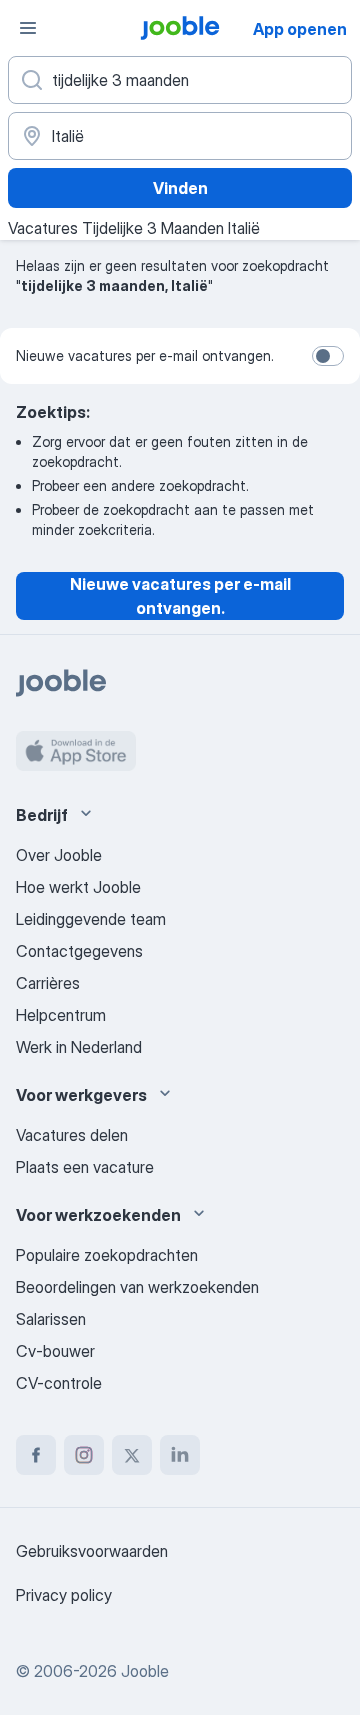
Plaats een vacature (85, 1167)
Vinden (180, 188)
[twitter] (132, 1455)
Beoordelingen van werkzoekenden (137, 1287)
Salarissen (51, 1319)
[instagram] (84, 1455)
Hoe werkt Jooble (78, 887)
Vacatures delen (72, 1135)
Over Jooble (59, 855)
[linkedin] (180, 1455)
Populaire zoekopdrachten (107, 1255)
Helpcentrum (61, 1015)
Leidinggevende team (91, 919)
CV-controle (59, 1383)
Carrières (48, 983)
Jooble (145, 1671)
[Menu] (28, 28)
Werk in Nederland (79, 1047)
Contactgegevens (79, 951)
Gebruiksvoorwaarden (92, 1551)
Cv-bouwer (55, 1351)
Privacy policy (64, 1595)
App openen (300, 29)
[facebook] (36, 1455)
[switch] (328, 356)
